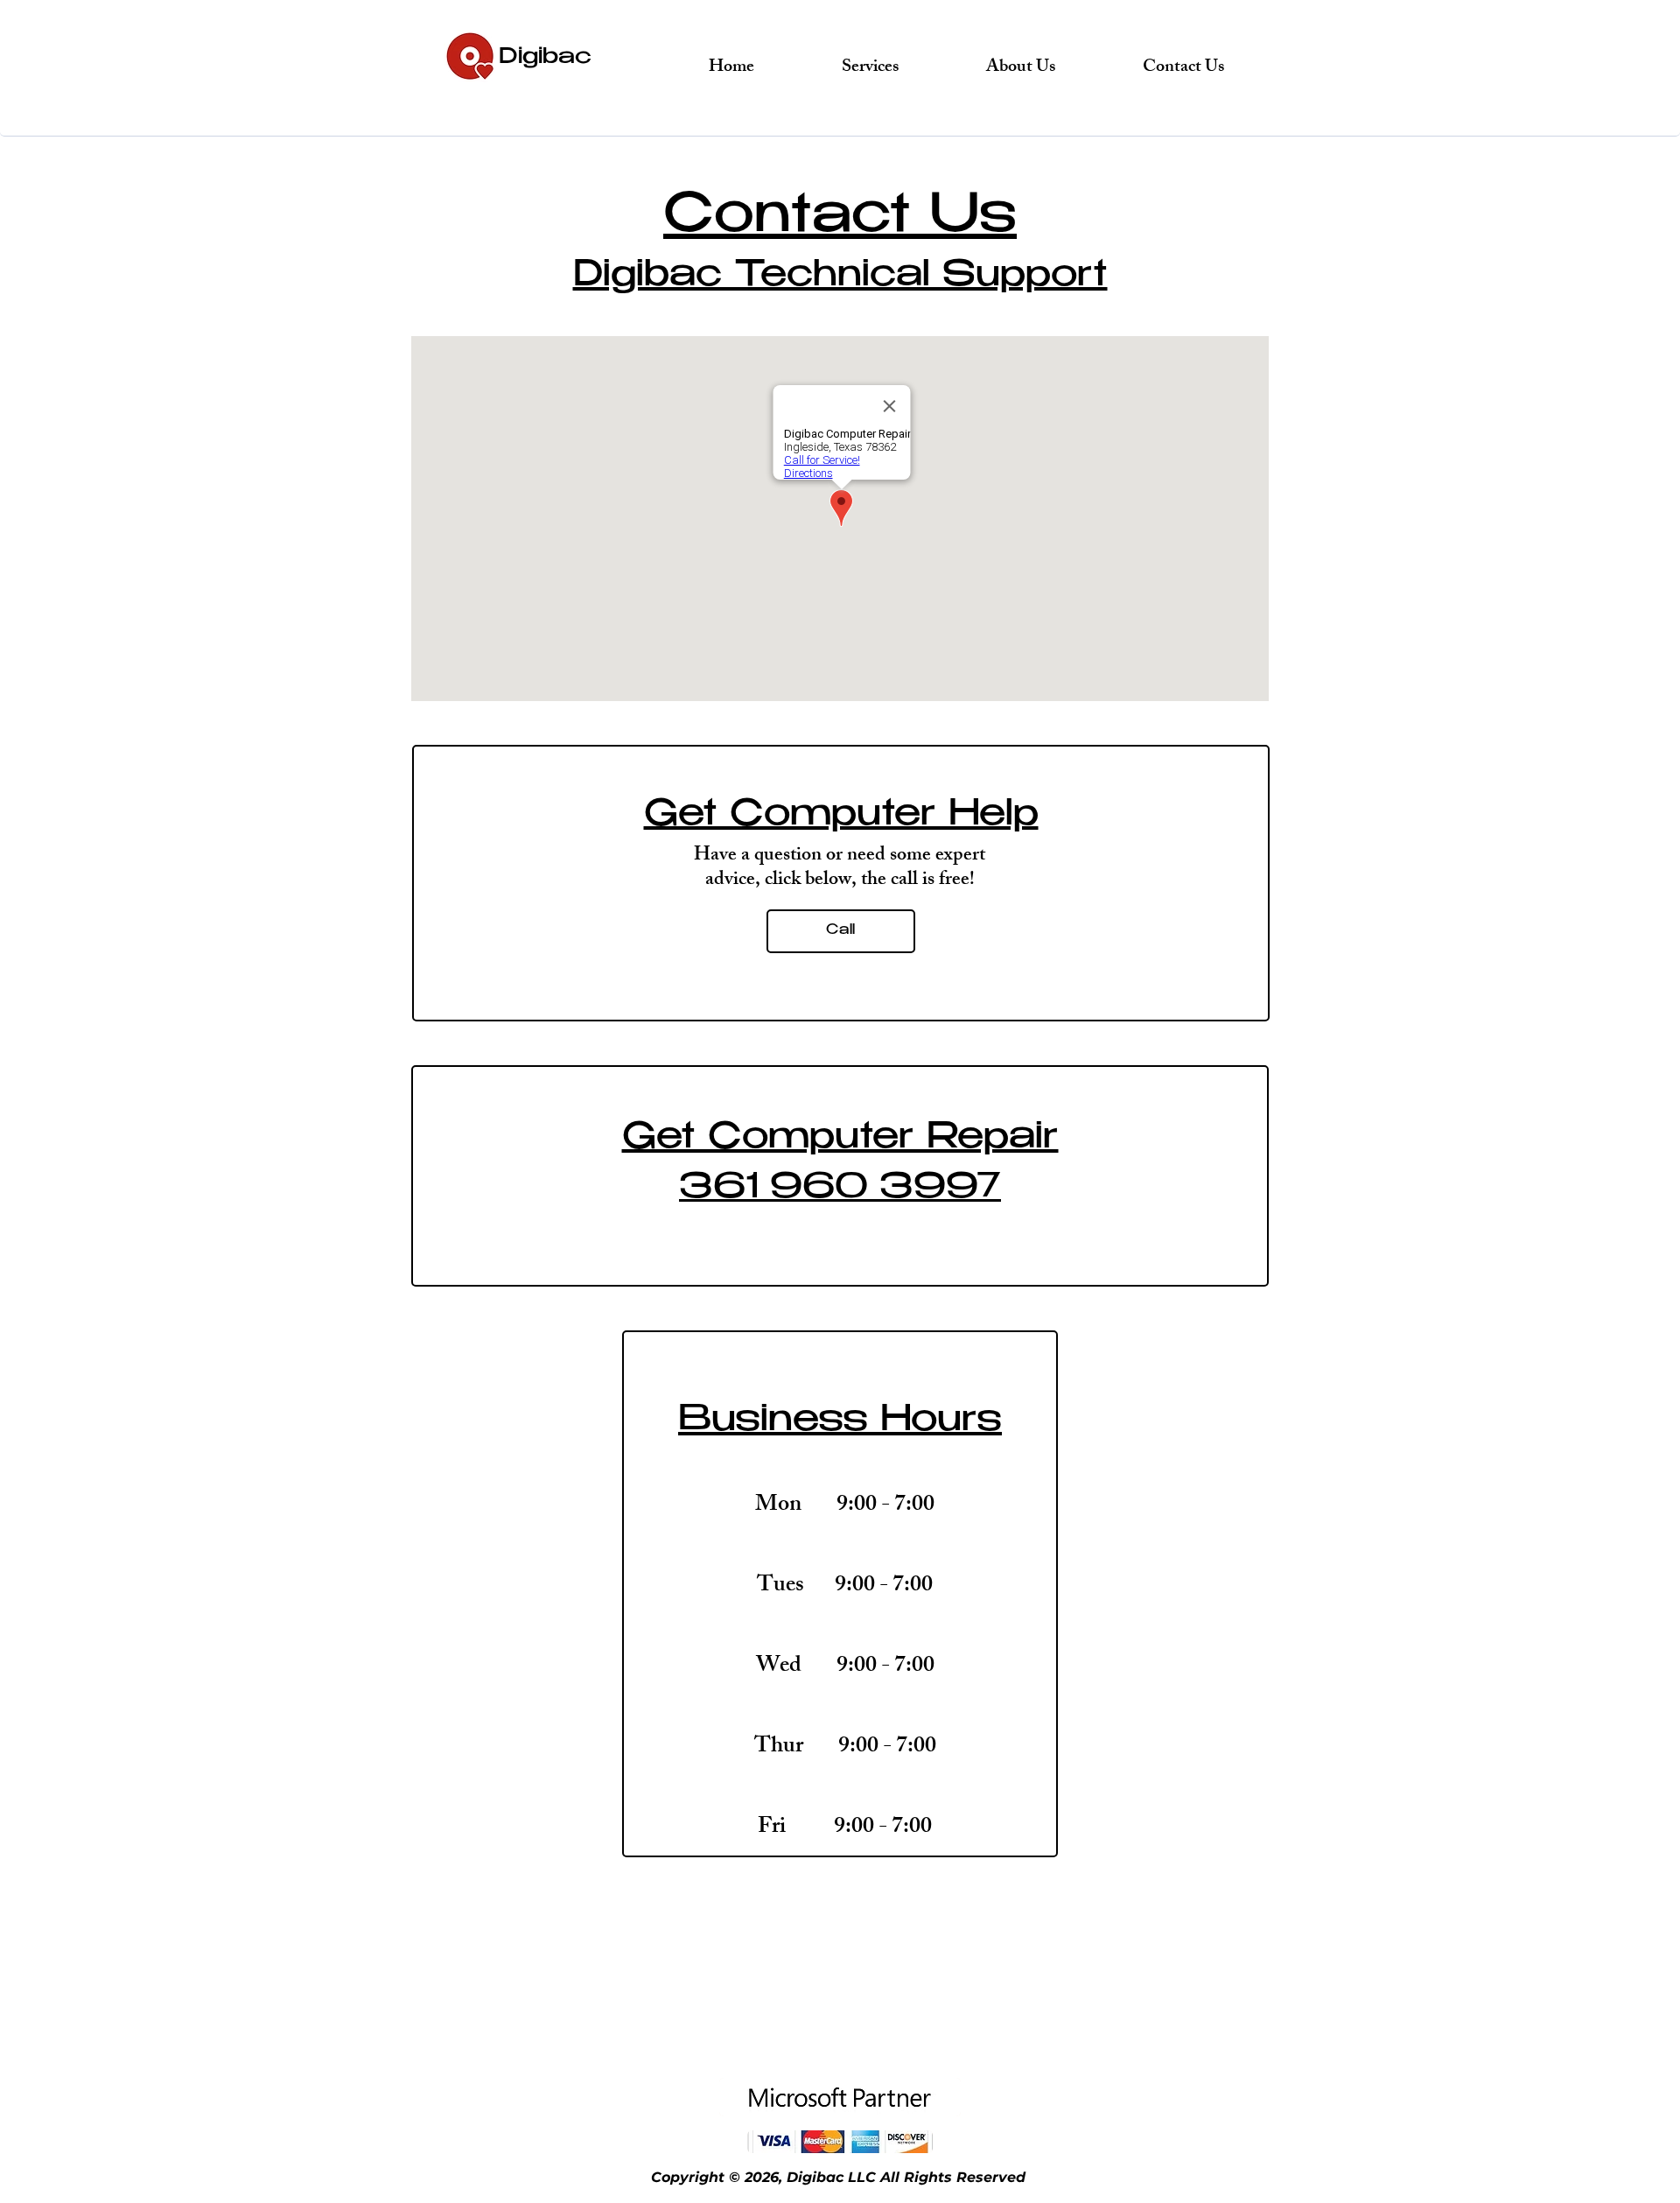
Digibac (545, 58)
